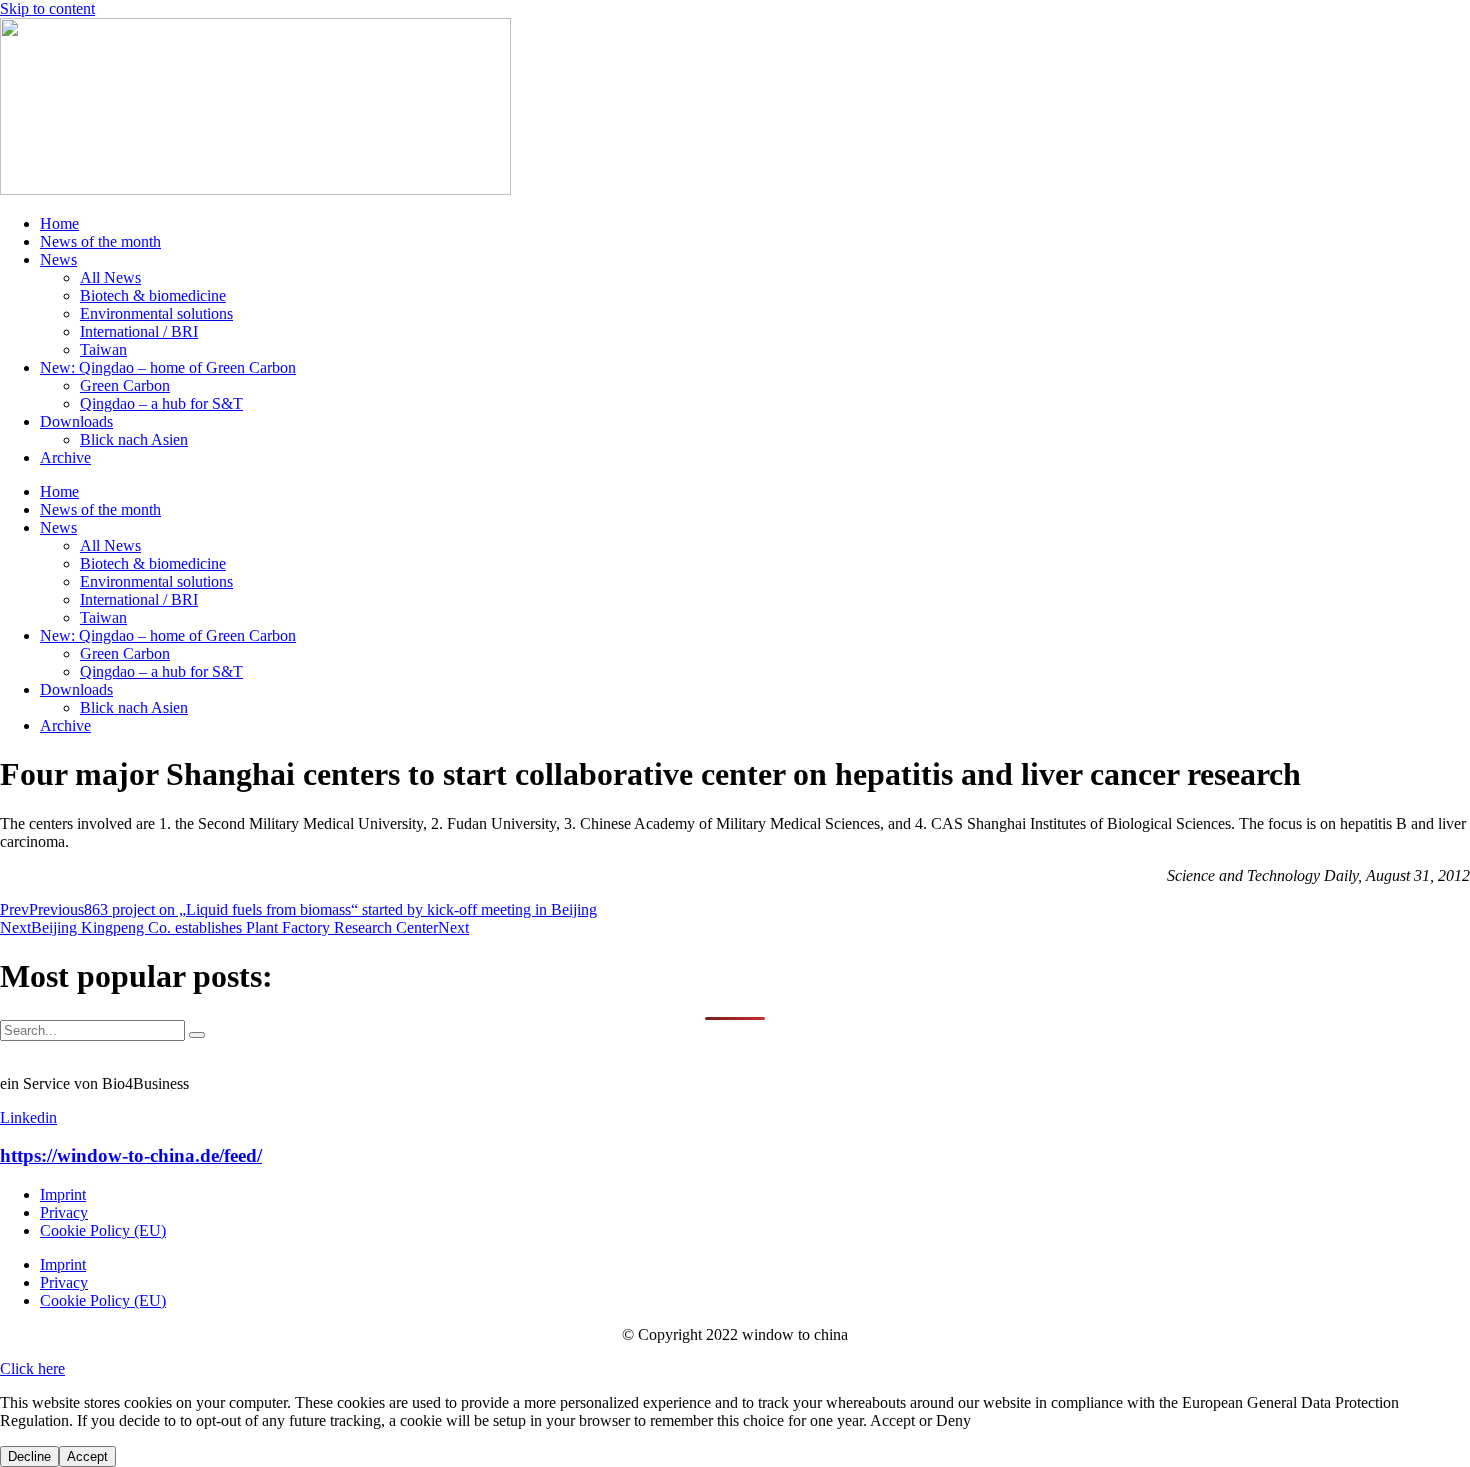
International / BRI (139, 331)
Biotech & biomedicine (153, 295)
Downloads (76, 421)
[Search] (197, 1035)
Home (59, 223)
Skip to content (47, 8)
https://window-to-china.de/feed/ (131, 1155)
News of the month (100, 241)
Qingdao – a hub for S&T (161, 403)
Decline (29, 1456)
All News (110, 277)
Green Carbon (125, 385)
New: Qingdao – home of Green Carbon (168, 367)
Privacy (64, 1212)
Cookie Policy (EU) (103, 1230)
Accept (87, 1456)
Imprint (63, 1194)
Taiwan (103, 349)
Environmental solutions (156, 313)
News (58, 259)
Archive (65, 457)
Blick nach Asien (134, 439)
